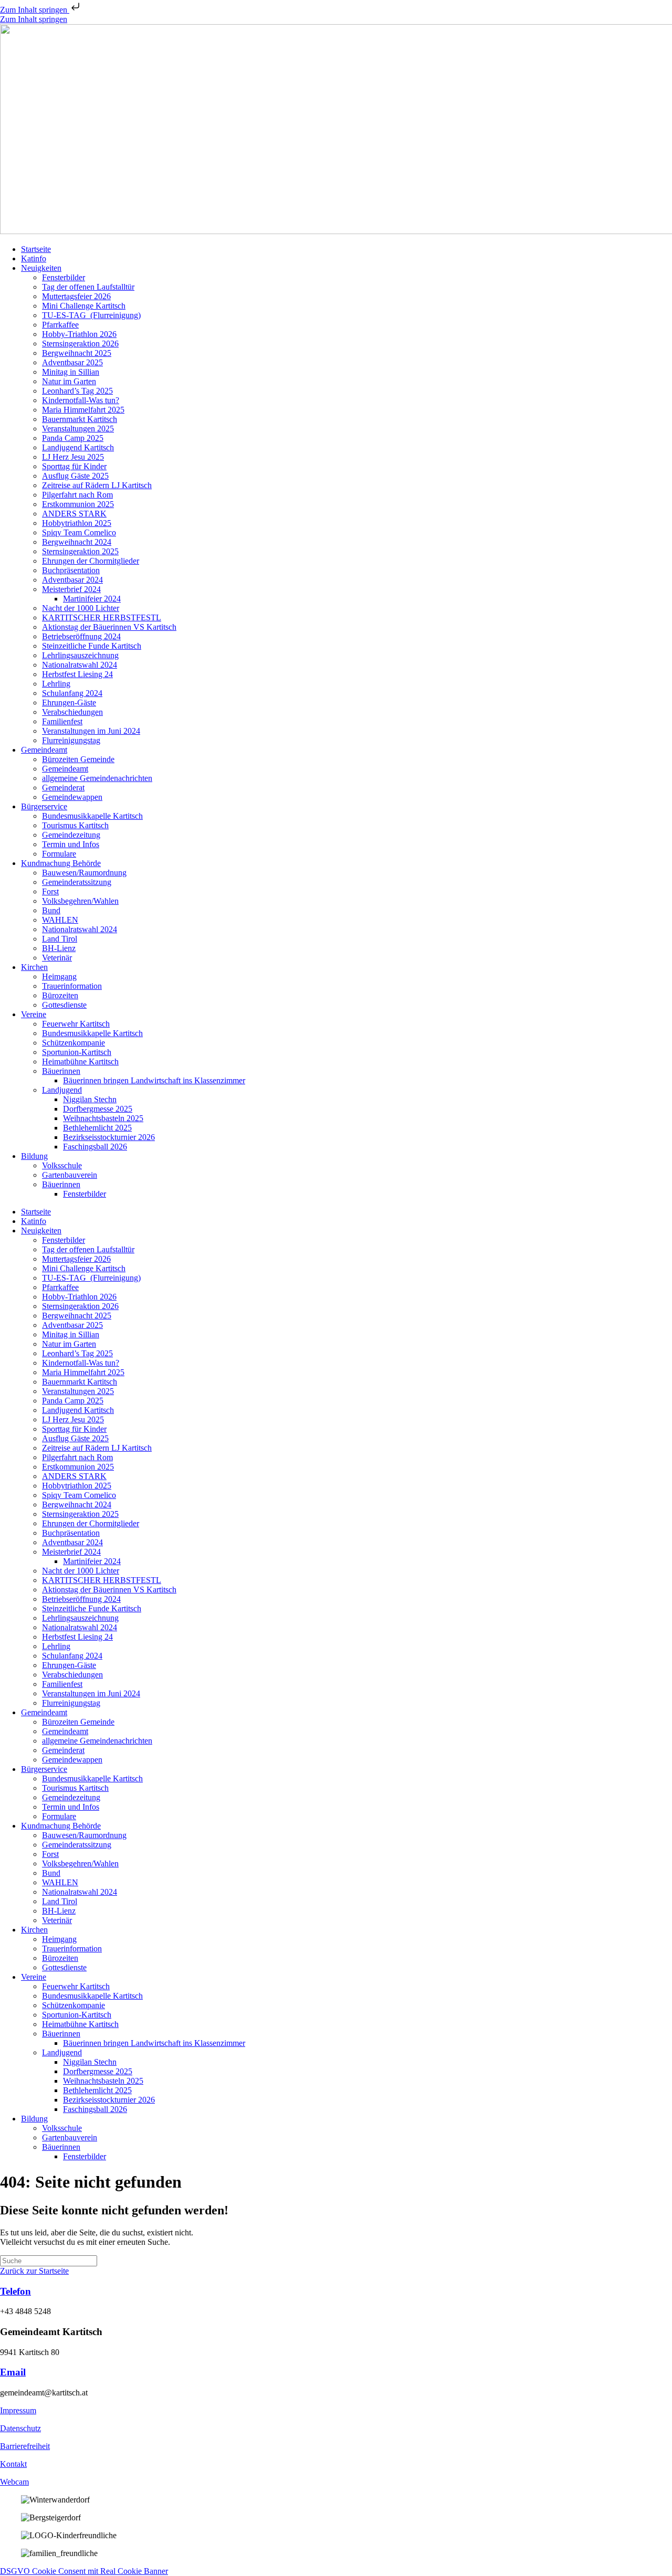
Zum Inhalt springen (35, 10)
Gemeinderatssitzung (77, 882)
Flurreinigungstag (71, 740)
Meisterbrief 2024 (71, 589)
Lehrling (56, 684)
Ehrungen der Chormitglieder (91, 561)
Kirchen (34, 967)
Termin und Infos (71, 844)
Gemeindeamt (44, 750)
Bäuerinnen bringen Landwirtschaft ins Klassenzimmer (154, 1080)
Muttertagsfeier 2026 (76, 296)
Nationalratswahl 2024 (80, 665)
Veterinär (57, 958)
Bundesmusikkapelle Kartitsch (92, 816)
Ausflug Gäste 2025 (75, 476)
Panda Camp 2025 (73, 438)
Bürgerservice (44, 806)
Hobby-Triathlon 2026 (79, 334)
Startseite (36, 249)
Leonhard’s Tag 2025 (77, 391)
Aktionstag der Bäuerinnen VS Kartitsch (109, 627)
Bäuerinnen (61, 1071)
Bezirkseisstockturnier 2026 (109, 1137)
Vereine (34, 1014)
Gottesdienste (64, 1005)
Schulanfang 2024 (72, 693)
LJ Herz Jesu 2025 (73, 457)
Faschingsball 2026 (95, 1147)
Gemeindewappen (72, 797)
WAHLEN (60, 920)
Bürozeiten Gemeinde (78, 759)
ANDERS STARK (74, 514)
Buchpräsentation (71, 570)
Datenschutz (20, 2428)
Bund (51, 910)
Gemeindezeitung (71, 835)
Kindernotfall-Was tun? (81, 400)
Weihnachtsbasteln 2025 (103, 1118)
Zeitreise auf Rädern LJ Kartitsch (97, 485)
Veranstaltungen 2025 (78, 429)
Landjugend (62, 1090)
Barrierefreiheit (25, 2446)
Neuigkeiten (41, 268)
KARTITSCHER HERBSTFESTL (102, 617)
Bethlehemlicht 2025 (97, 1128)
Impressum (18, 2410)
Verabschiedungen (72, 712)
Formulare (59, 854)
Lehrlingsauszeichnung (80, 655)
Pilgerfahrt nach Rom (77, 495)
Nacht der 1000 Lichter (81, 608)
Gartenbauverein (70, 1175)
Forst (50, 891)
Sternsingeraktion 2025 (80, 551)
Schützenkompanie (73, 1043)
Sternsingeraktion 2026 (80, 344)
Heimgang (59, 976)
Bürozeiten (60, 995)
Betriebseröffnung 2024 (81, 636)
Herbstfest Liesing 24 (77, 674)
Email (13, 2372)
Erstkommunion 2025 (78, 504)
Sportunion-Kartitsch (77, 1052)
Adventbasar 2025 (72, 362)
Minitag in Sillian (71, 372)
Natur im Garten (69, 381)
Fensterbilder (64, 277)
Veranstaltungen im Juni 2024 (91, 731)
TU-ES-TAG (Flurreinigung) (91, 315)
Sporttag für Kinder (74, 466)
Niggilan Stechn (90, 1099)
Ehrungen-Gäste (69, 703)
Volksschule (62, 1165)
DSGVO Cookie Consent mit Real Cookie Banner (84, 2571)
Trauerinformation (72, 986)
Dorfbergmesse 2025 (98, 1109)
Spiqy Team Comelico (79, 532)
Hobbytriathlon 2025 (77, 523)
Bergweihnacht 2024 (77, 542)
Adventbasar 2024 (72, 580)
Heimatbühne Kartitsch (80, 1062)
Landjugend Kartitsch (78, 447)
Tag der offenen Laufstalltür (88, 287)
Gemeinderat (63, 788)
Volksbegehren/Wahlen (80, 901)
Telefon (15, 2291)
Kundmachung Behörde (61, 863)
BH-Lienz (59, 948)
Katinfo (34, 258)
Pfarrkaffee (60, 325)
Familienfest (62, 721)
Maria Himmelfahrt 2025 (83, 410)
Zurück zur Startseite (34, 2271)
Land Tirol (60, 939)
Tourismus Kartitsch (75, 825)
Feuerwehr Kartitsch (76, 1024)
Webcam (14, 2482)
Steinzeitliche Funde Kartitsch (92, 646)
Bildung (34, 1156)
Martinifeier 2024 (92, 599)
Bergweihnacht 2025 (77, 353)
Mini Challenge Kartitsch (84, 306)
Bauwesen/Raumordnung (84, 873)
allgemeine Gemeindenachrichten (97, 778)
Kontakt (13, 2464)
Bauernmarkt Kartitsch (80, 419)
